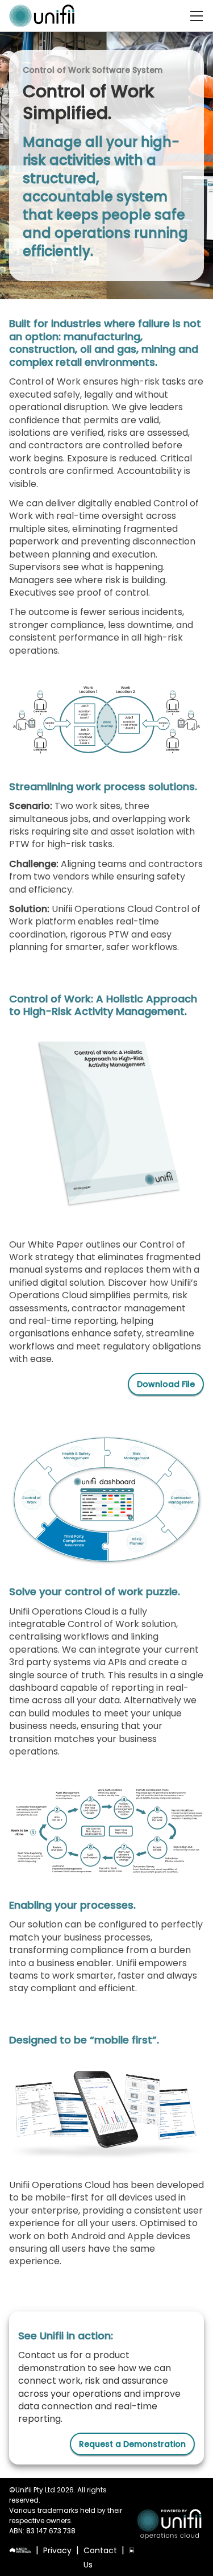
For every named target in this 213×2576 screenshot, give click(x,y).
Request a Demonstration (132, 2444)
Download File (166, 1384)
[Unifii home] (42, 16)
